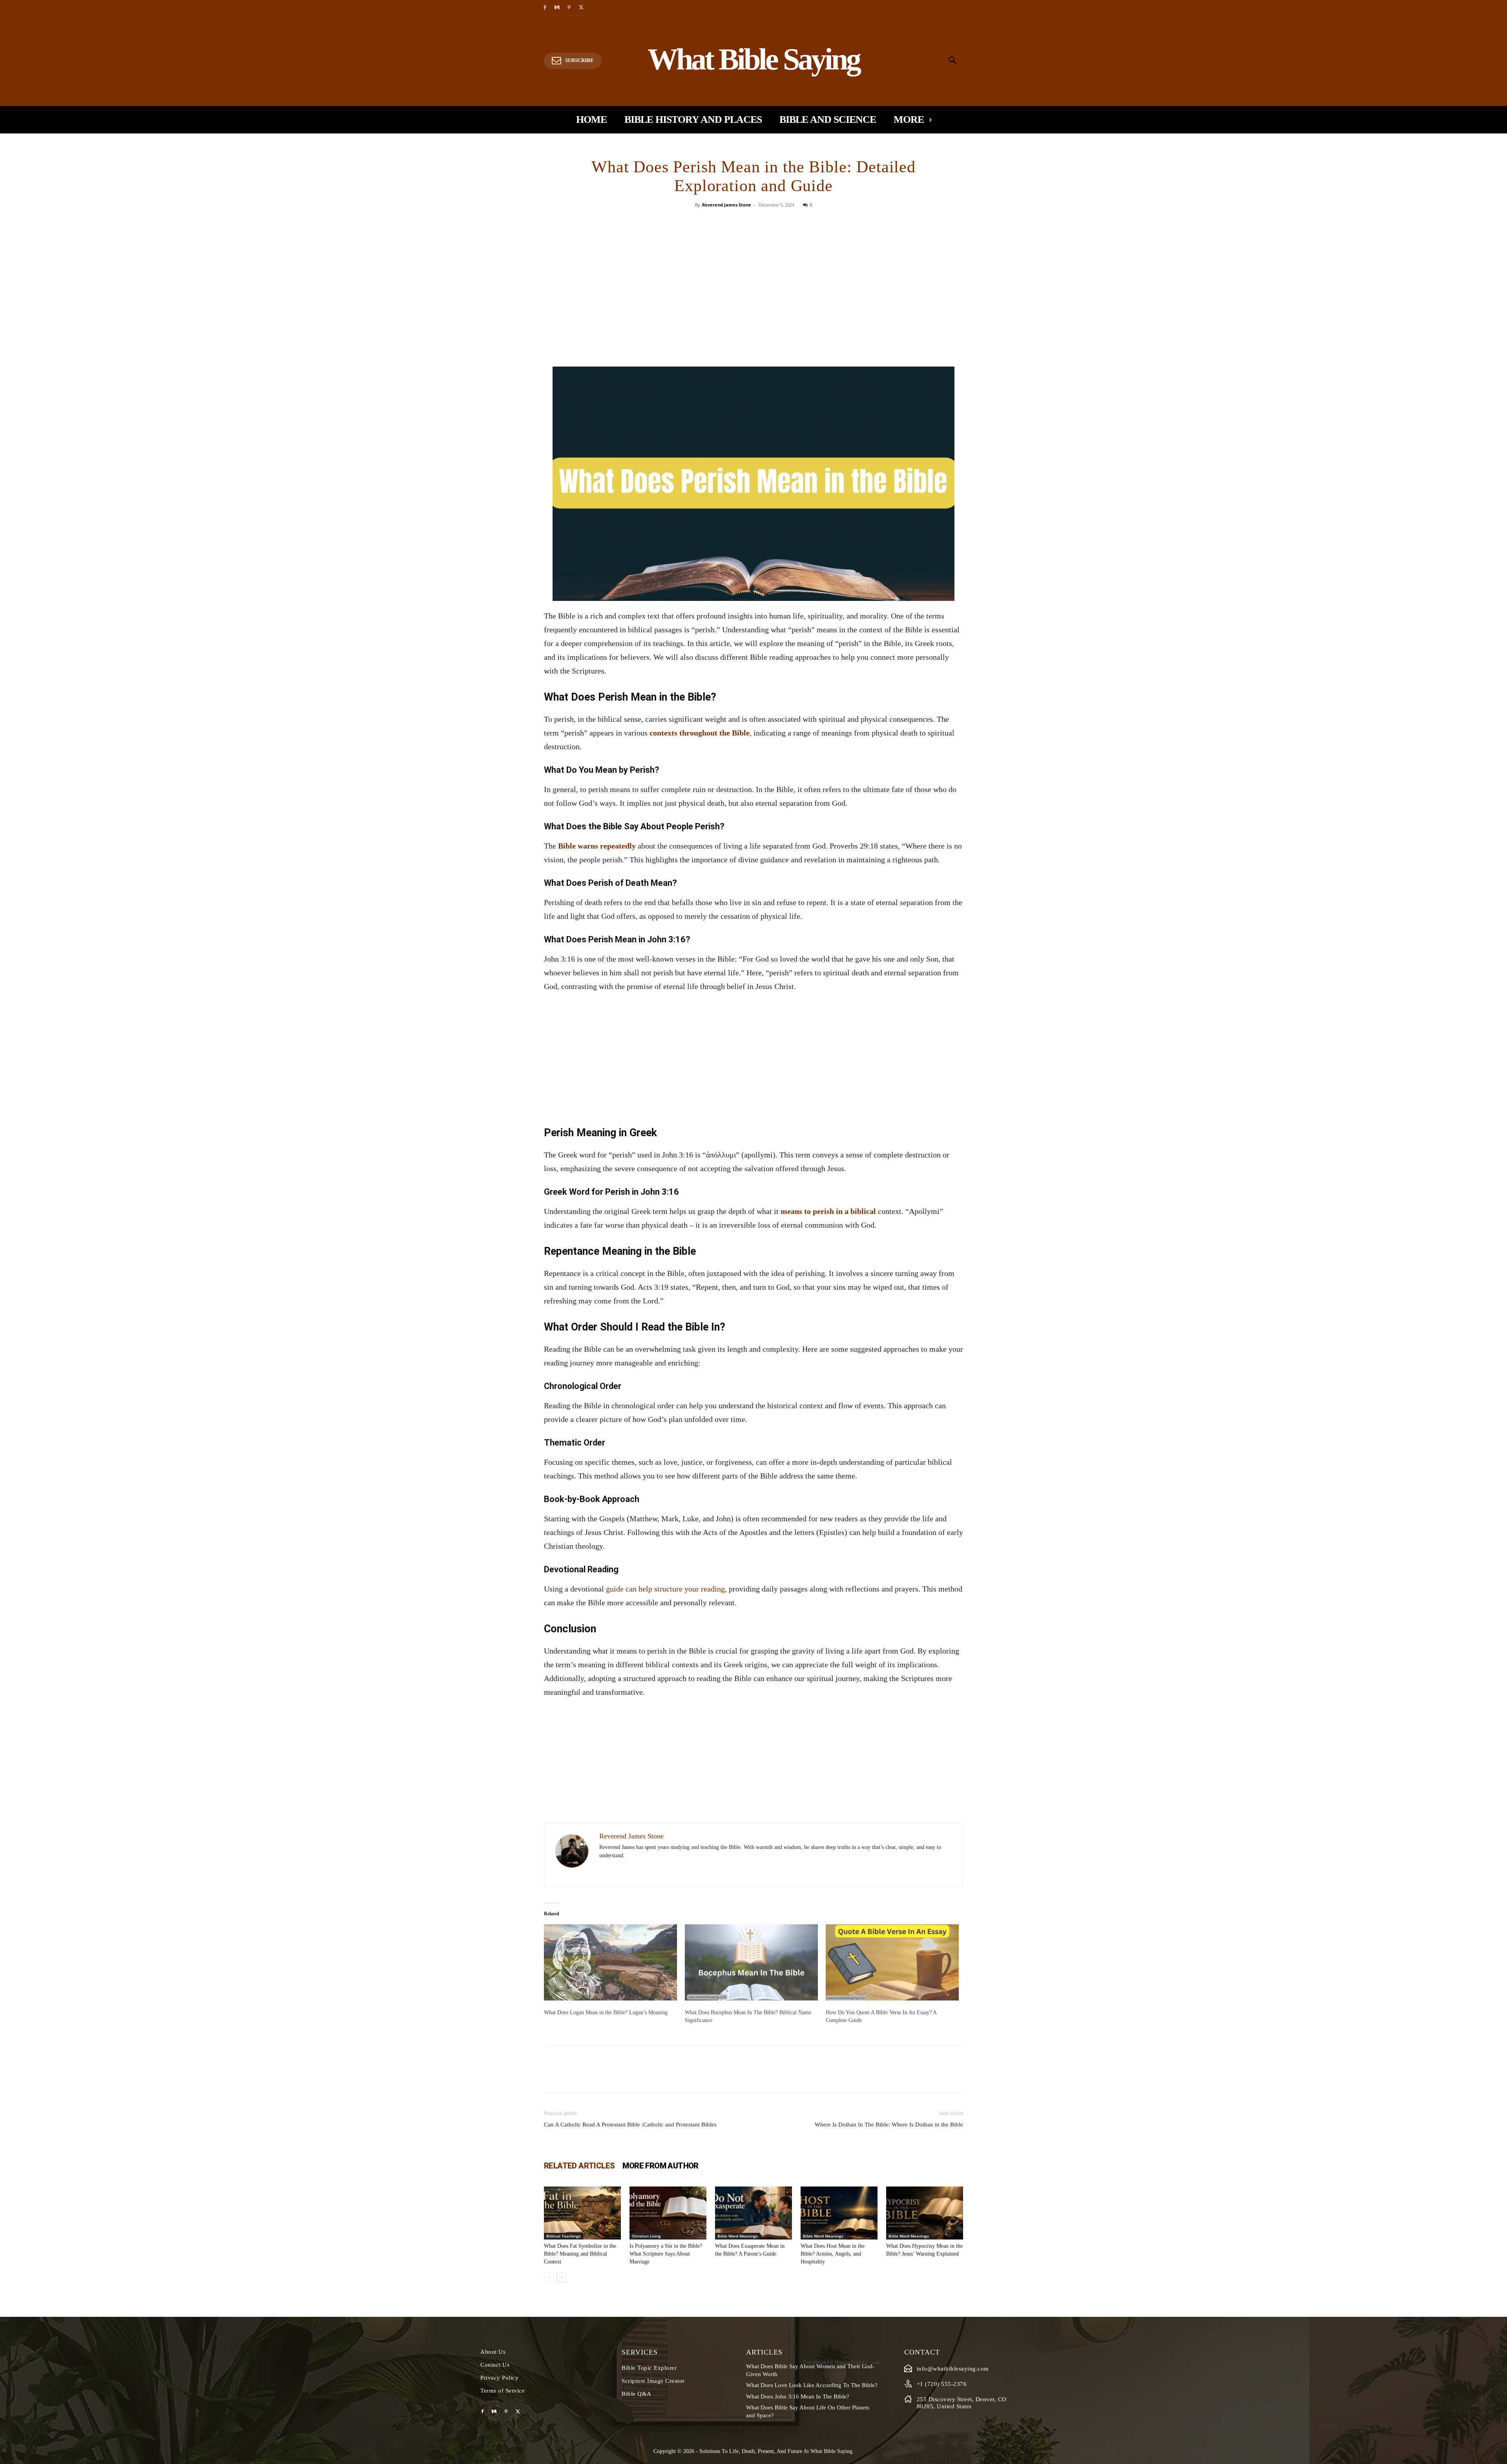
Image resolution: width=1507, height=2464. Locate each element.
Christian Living (646, 2236)
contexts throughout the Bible (700, 733)
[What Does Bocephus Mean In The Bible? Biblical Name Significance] (751, 1962)
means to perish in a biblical (828, 1211)
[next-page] (561, 2277)
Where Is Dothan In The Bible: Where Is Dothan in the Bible (889, 2125)
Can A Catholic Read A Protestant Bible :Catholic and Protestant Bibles (630, 2125)
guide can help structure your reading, (666, 1589)
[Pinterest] (569, 8)
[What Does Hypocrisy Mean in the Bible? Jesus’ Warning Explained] (925, 2213)
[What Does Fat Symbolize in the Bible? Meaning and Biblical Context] (582, 2213)
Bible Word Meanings (738, 2236)
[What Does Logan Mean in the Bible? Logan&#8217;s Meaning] (610, 1962)
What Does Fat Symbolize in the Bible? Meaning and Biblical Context (580, 2254)
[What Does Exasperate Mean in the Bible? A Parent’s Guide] (753, 2213)
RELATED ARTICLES (579, 2166)
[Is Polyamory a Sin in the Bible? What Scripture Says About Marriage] (668, 2213)
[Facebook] (545, 8)
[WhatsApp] (781, 223)
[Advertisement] (753, 308)
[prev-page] (549, 2277)
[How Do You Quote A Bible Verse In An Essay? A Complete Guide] (892, 1962)
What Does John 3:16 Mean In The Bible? (798, 2396)
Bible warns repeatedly (597, 846)
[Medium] (557, 8)
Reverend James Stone (727, 205)
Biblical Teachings (564, 2236)
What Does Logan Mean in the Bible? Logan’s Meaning (606, 2012)
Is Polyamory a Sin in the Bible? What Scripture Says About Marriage (666, 2254)
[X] (581, 8)
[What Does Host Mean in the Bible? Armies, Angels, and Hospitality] (839, 2213)
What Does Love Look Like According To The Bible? (812, 2385)
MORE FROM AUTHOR (660, 2166)
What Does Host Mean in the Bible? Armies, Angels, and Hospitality (833, 2254)
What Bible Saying (831, 2451)
